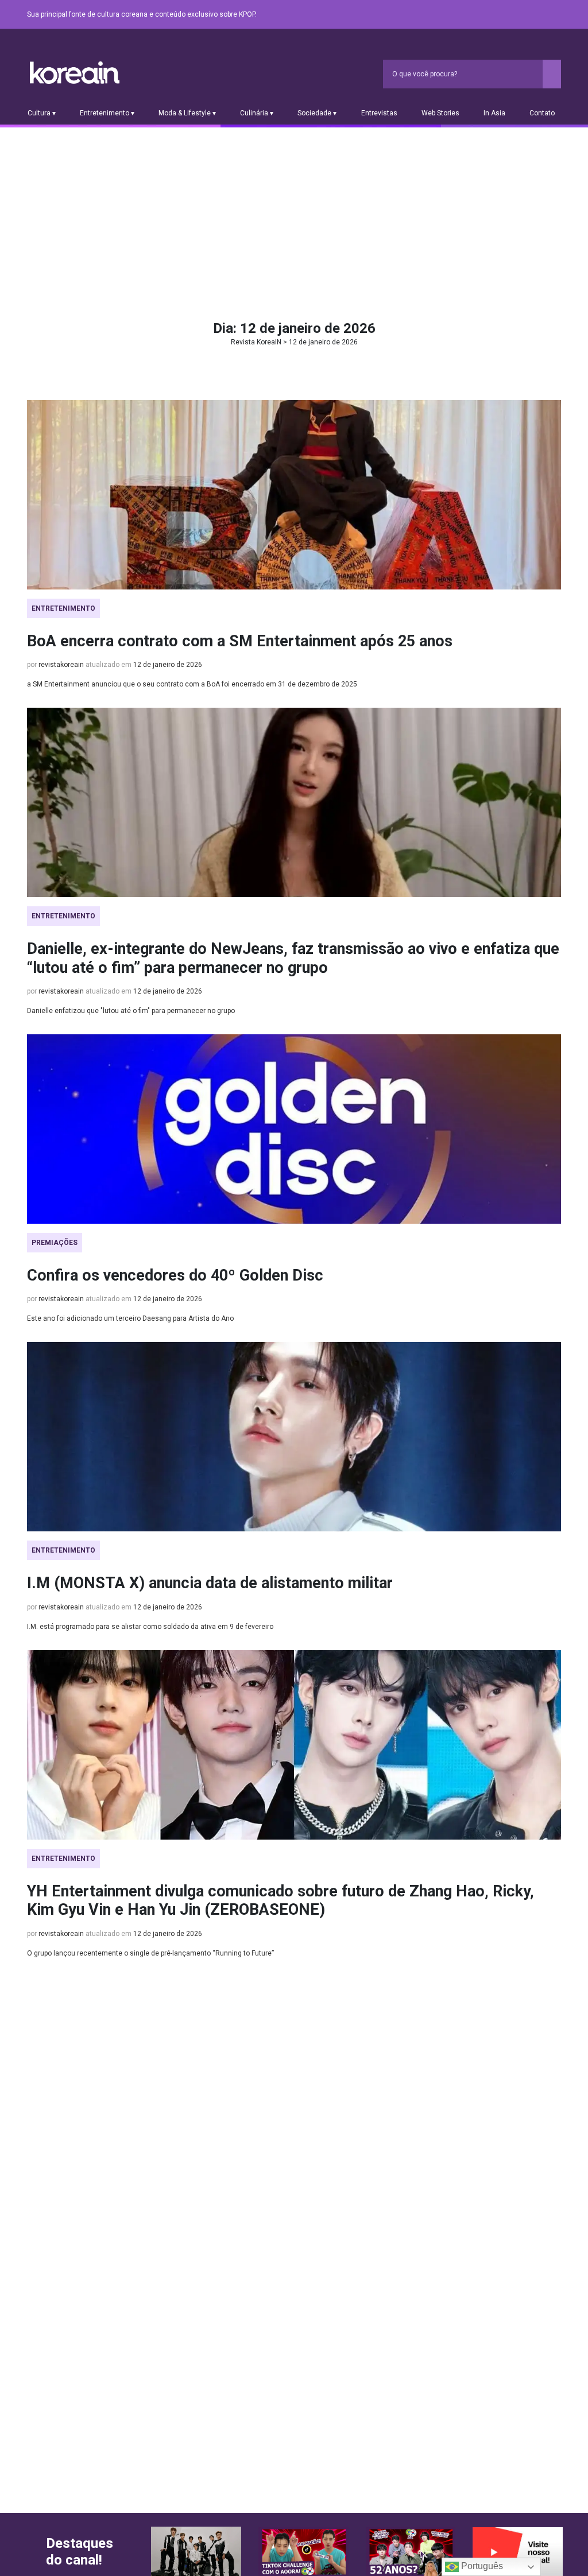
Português (481, 2566)
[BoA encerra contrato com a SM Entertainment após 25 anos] (294, 495)
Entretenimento (63, 608)
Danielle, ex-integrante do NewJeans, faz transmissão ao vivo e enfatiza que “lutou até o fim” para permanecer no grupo (293, 958)
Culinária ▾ (257, 113)
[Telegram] (554, 15)
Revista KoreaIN (75, 73)
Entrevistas (379, 113)
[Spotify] (527, 15)
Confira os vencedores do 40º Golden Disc (175, 1275)
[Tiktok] (540, 15)
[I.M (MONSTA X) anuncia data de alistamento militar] (294, 1437)
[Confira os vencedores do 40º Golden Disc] (294, 1129)
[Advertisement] (294, 214)
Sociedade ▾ (317, 113)
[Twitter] (499, 15)
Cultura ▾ (42, 113)
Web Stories (440, 113)
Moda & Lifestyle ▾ (187, 113)
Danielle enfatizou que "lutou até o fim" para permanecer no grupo (131, 1011)
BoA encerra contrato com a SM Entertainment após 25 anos (240, 641)
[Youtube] (513, 15)
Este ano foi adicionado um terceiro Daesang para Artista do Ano (130, 1318)
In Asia (494, 113)
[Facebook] (471, 15)
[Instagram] (485, 15)
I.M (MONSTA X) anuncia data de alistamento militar (210, 1583)
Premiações (55, 1243)
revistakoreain (61, 665)
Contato (542, 113)
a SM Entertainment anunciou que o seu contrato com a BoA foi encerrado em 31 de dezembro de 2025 (192, 684)
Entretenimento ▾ (107, 113)
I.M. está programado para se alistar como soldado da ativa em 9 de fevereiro (150, 1627)
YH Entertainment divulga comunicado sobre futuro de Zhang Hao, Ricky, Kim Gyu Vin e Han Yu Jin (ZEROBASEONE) (281, 1900)
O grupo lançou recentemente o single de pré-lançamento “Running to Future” (150, 1953)
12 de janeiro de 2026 (168, 665)
